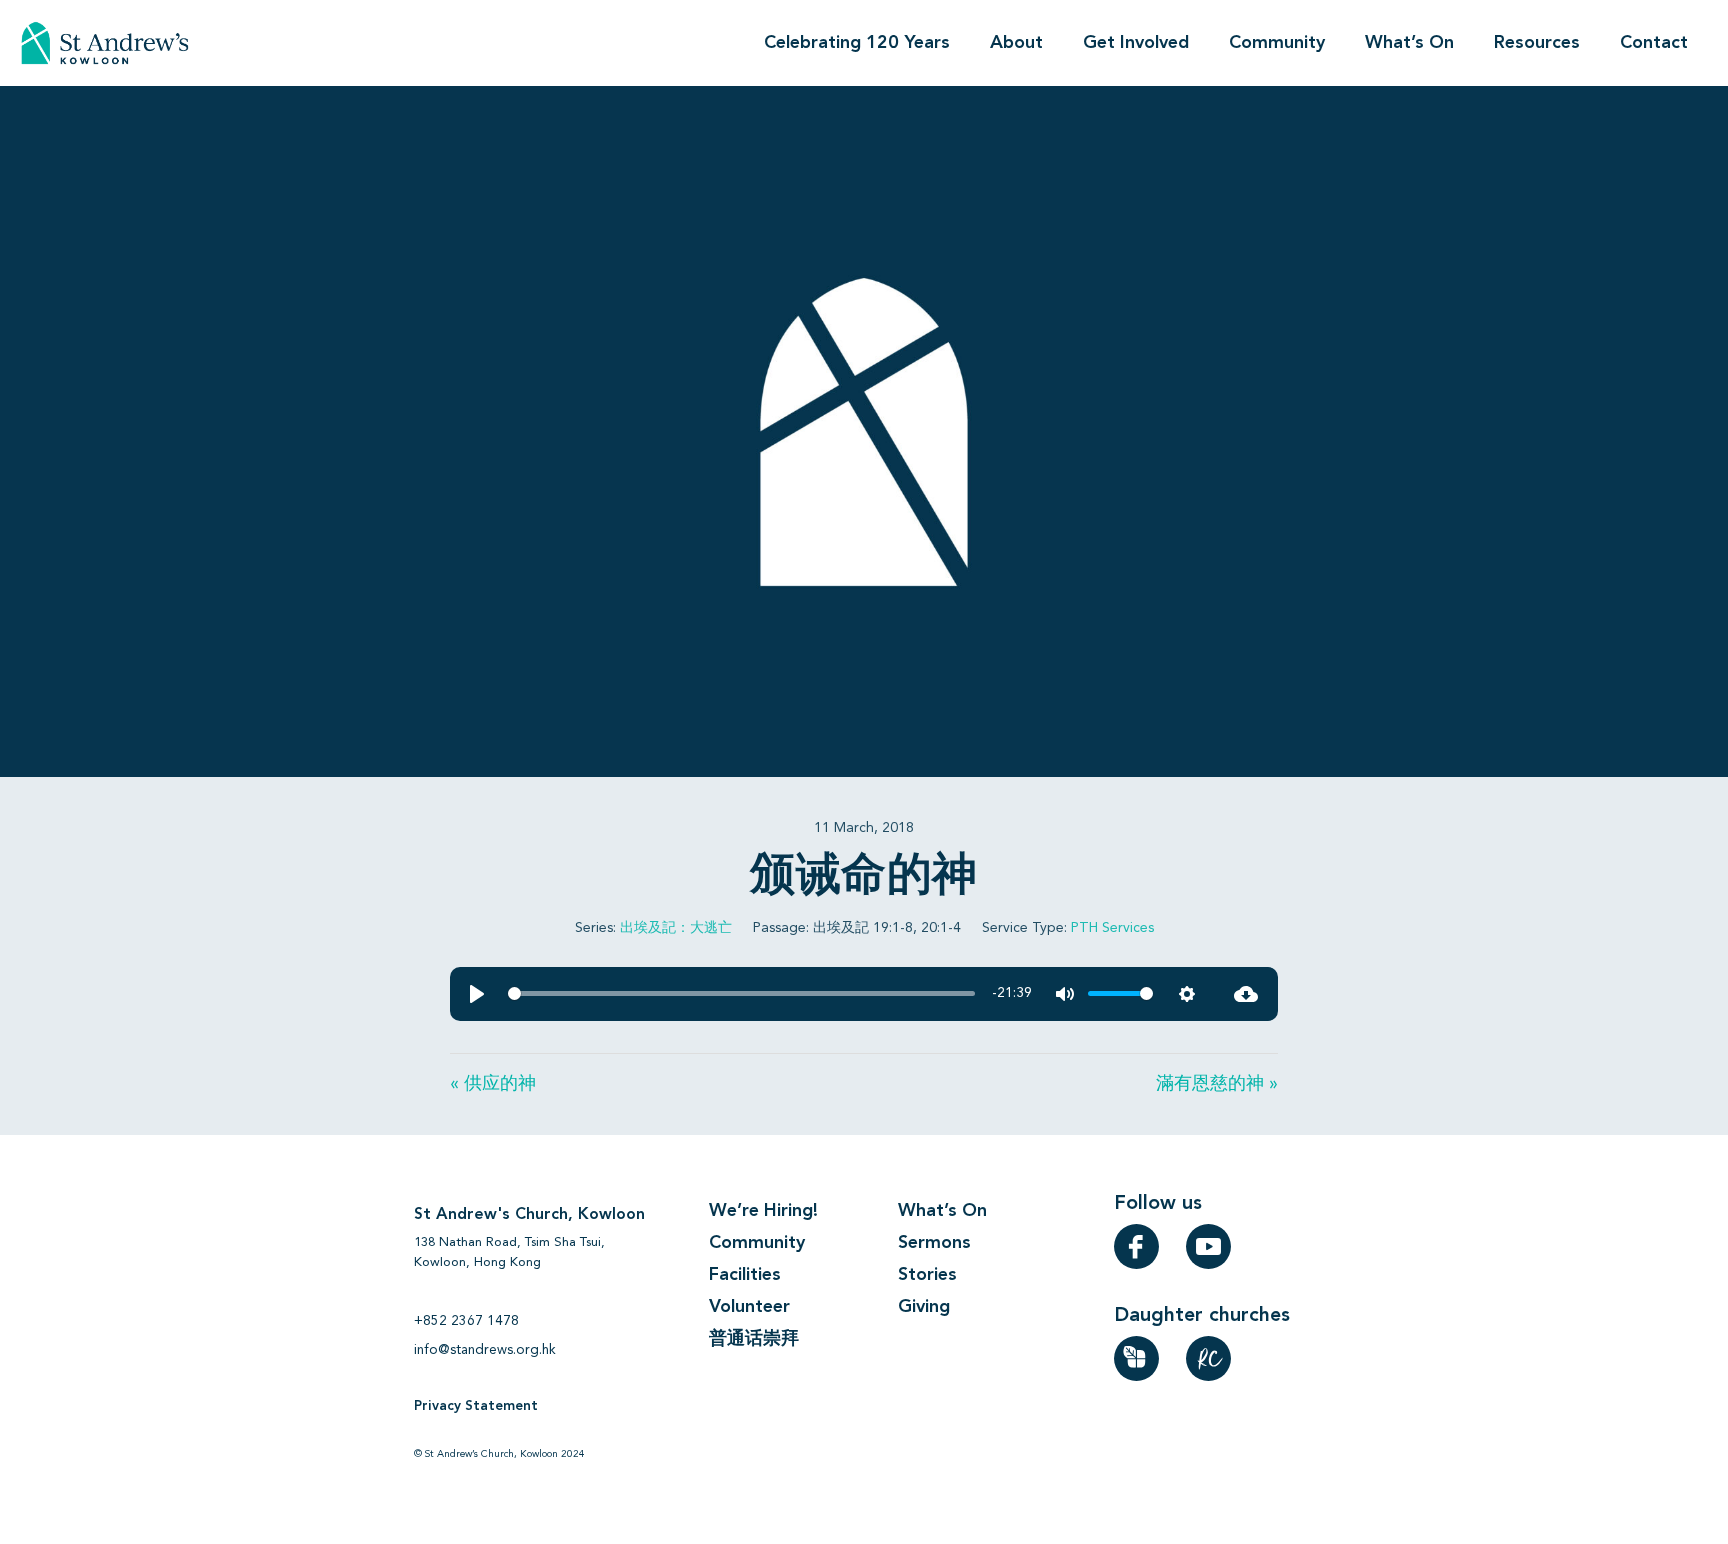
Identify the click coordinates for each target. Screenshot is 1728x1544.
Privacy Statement (476, 1406)
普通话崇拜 (754, 1339)
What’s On (1409, 43)
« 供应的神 (493, 1084)
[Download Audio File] (1246, 994)
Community (1277, 43)
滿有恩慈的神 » (1217, 1084)
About (1016, 43)
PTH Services (1112, 928)
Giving (924, 1307)
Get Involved (1136, 43)
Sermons (934, 1243)
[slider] (741, 993)
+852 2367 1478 (466, 1321)
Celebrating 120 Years (857, 43)
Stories (927, 1275)
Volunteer (749, 1307)
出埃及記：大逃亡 (676, 928)
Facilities (745, 1275)
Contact (1654, 43)
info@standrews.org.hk (485, 1350)
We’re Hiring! (763, 1211)
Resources (1537, 43)
